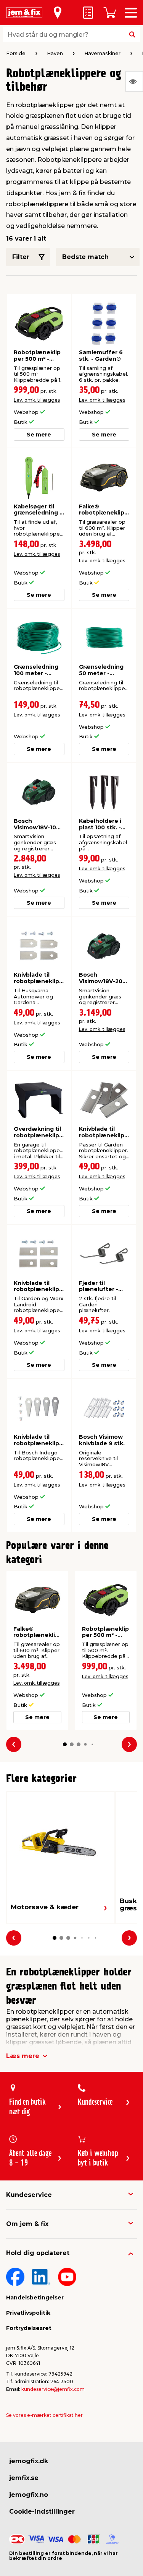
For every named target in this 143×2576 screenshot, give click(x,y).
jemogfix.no (29, 2495)
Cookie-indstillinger (42, 2512)
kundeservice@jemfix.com (53, 2389)
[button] (65, 1744)
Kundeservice (29, 2195)
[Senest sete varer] (134, 81)
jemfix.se (24, 2478)
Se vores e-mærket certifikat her (44, 2415)
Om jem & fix (27, 2224)
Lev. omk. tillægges (37, 400)
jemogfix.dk (29, 2461)
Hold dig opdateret (38, 2253)
